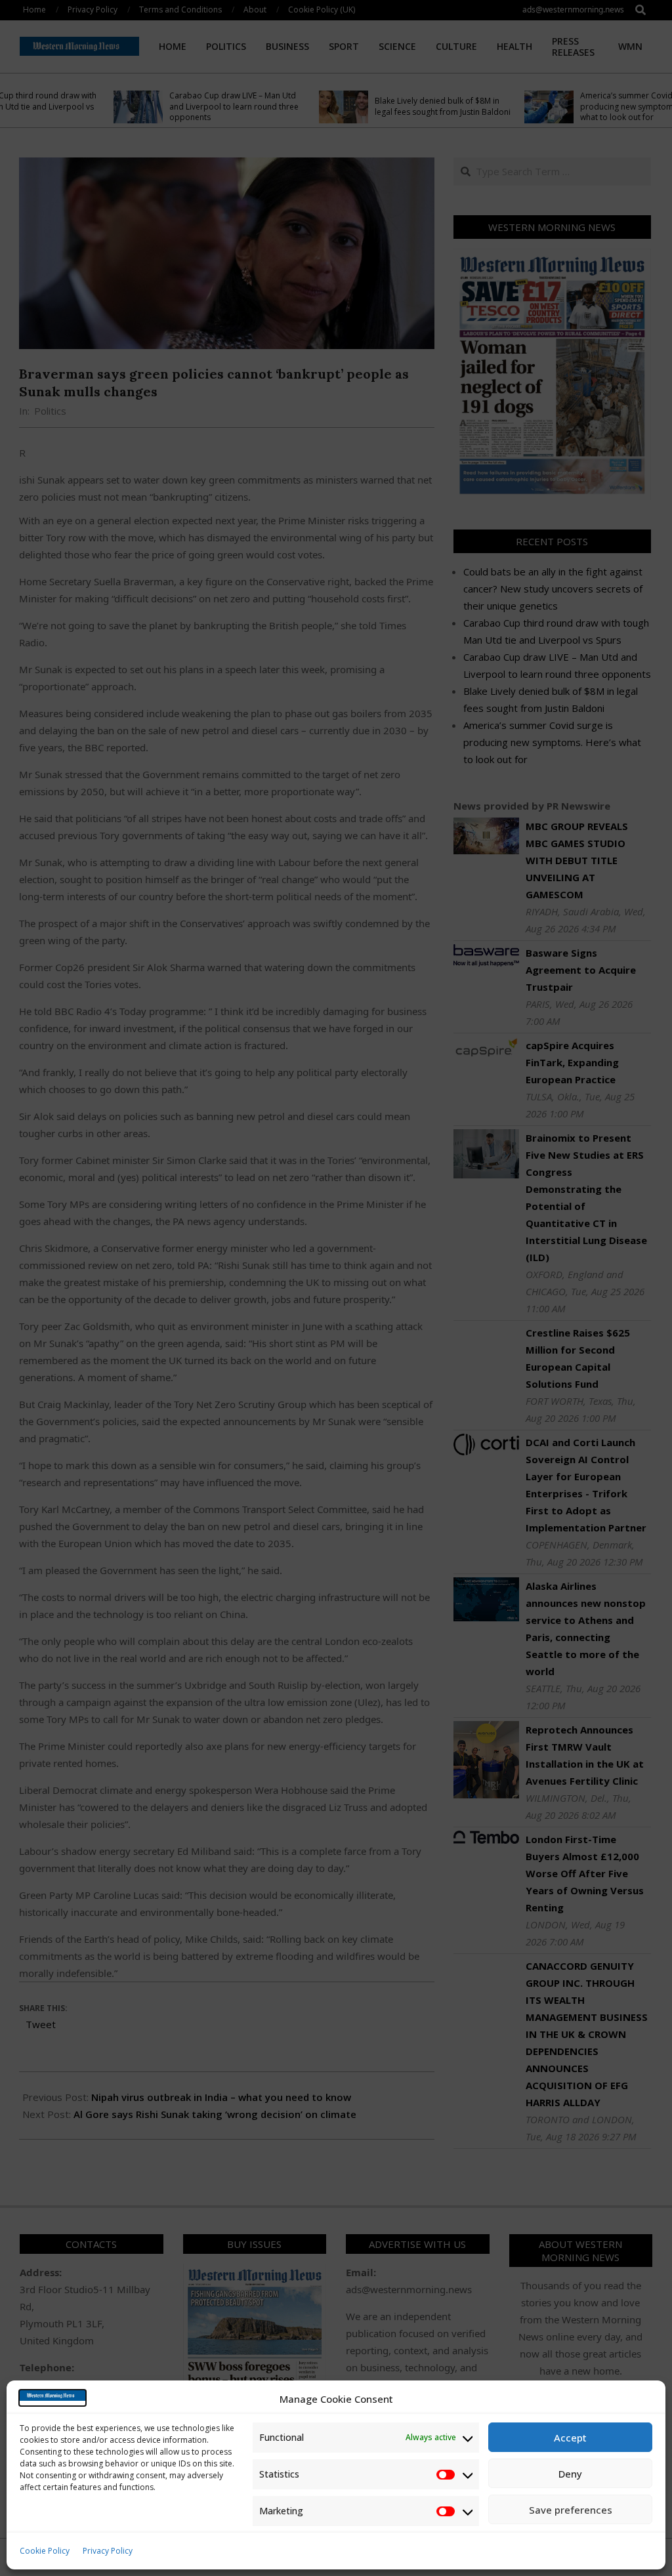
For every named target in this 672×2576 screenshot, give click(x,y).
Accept (570, 2438)
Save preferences (571, 2510)
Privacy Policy (108, 2551)
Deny (570, 2474)
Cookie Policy (45, 2551)
